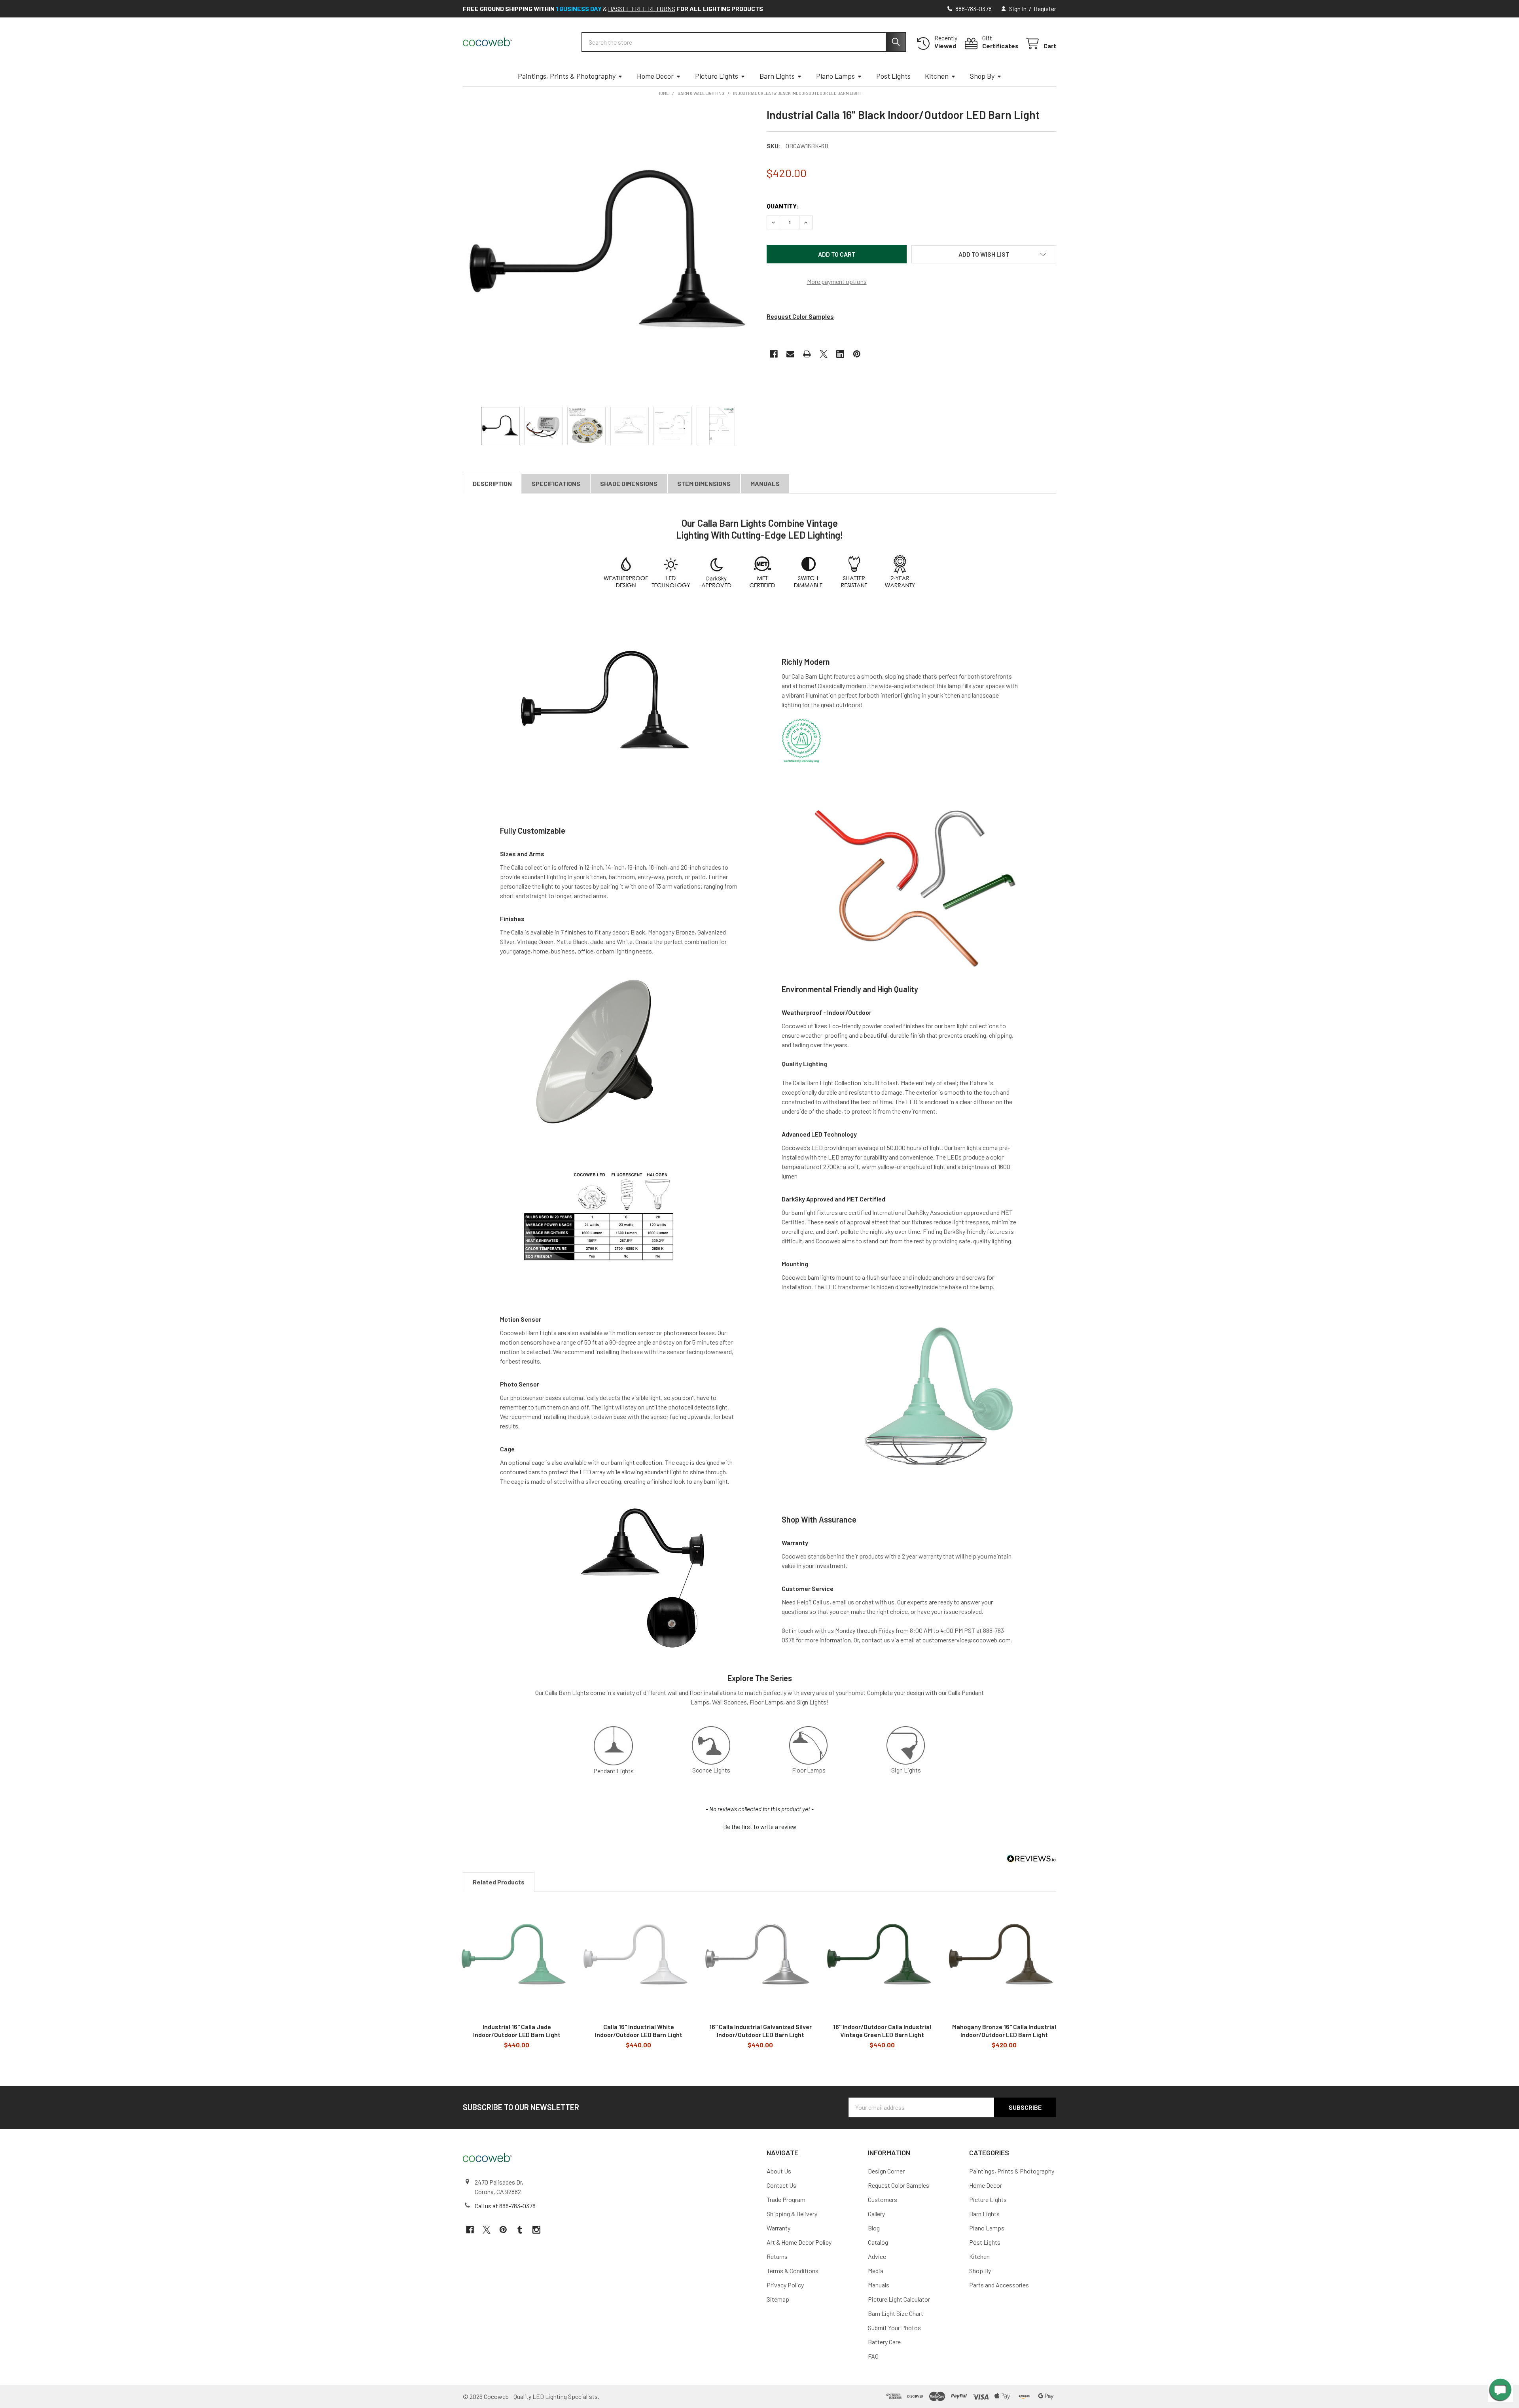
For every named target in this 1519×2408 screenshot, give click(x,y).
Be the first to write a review (760, 1827)
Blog (874, 2228)
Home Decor (655, 76)
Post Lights (893, 76)
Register (1045, 9)
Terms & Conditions (793, 2271)
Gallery (876, 2214)
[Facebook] (774, 354)
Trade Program (786, 2199)
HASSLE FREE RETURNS (642, 9)
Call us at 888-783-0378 (505, 2206)
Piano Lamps (835, 76)
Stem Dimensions (704, 483)
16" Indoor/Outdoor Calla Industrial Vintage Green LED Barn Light (882, 2031)
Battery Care (884, 2342)
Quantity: (783, 206)
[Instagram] (536, 2230)
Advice (877, 2256)
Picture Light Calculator (899, 2299)
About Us (779, 2171)
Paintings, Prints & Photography (567, 76)
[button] (984, 254)
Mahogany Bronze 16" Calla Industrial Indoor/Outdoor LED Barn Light (1004, 2031)
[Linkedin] (840, 354)
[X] (824, 354)
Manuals (765, 483)
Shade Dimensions (629, 483)
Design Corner (886, 2171)
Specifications (556, 483)
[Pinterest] (857, 354)
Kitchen (937, 76)
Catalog (878, 2242)
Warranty (778, 2228)
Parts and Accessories (999, 2285)
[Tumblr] (520, 2230)
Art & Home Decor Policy (799, 2242)
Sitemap (778, 2299)
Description (492, 483)
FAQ (873, 2356)
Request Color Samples (800, 316)
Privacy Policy (785, 2285)
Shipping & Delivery (792, 2214)
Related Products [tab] (499, 1882)
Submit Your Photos (894, 2328)
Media (876, 2271)
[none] (608, 253)
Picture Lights (717, 76)
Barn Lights (777, 76)
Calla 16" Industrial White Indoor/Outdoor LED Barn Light (639, 2031)
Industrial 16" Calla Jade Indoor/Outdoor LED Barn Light (517, 2031)
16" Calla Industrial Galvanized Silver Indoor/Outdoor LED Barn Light (760, 2031)
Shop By (982, 76)
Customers (883, 2199)
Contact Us (781, 2185)
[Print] (807, 354)
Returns (777, 2256)
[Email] (790, 354)
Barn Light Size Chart (896, 2313)
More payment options (837, 281)
